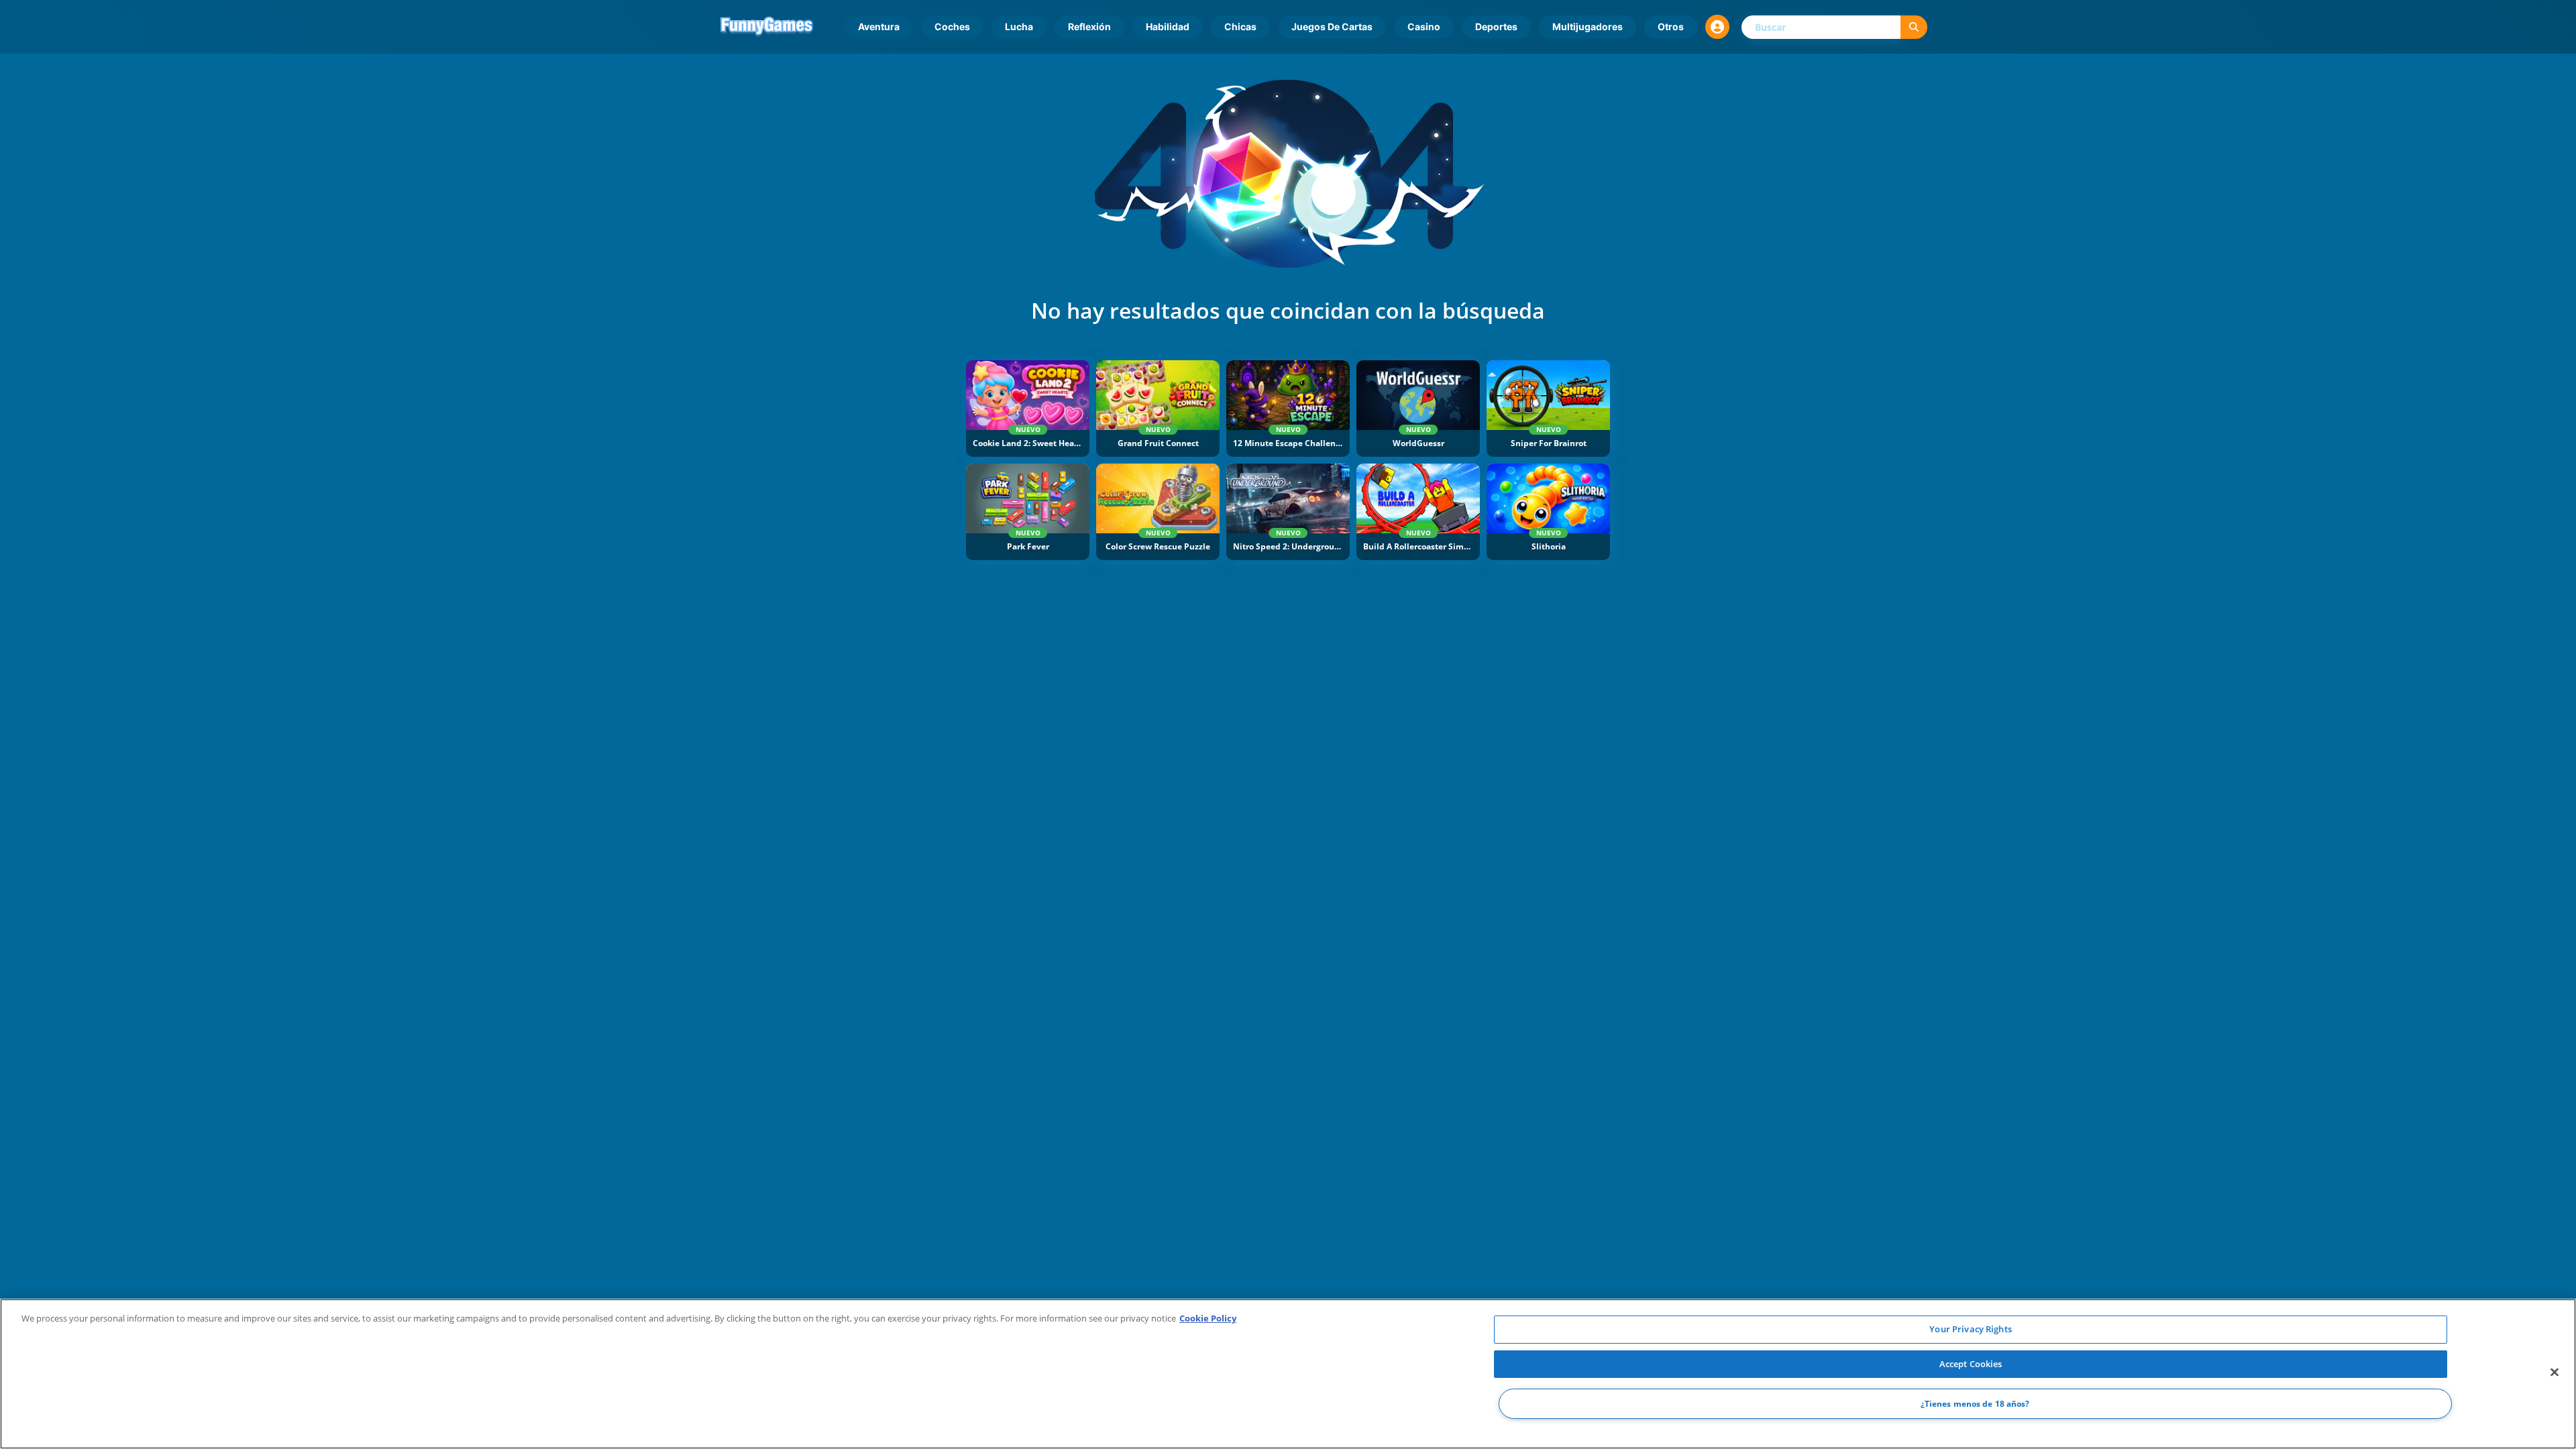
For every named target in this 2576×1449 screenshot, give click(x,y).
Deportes (1496, 26)
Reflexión (1089, 26)
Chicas (1240, 26)
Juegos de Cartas (1332, 26)
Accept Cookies (1971, 1364)
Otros (1671, 26)
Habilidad (1168, 26)
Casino (1424, 26)
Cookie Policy (1208, 1318)
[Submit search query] (1914, 27)
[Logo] (767, 27)
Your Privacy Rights (1970, 1329)
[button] (1717, 27)
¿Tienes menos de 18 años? (1975, 1404)
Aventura (879, 26)
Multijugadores (1588, 26)
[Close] (2555, 1373)
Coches (952, 26)
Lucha (1019, 26)
